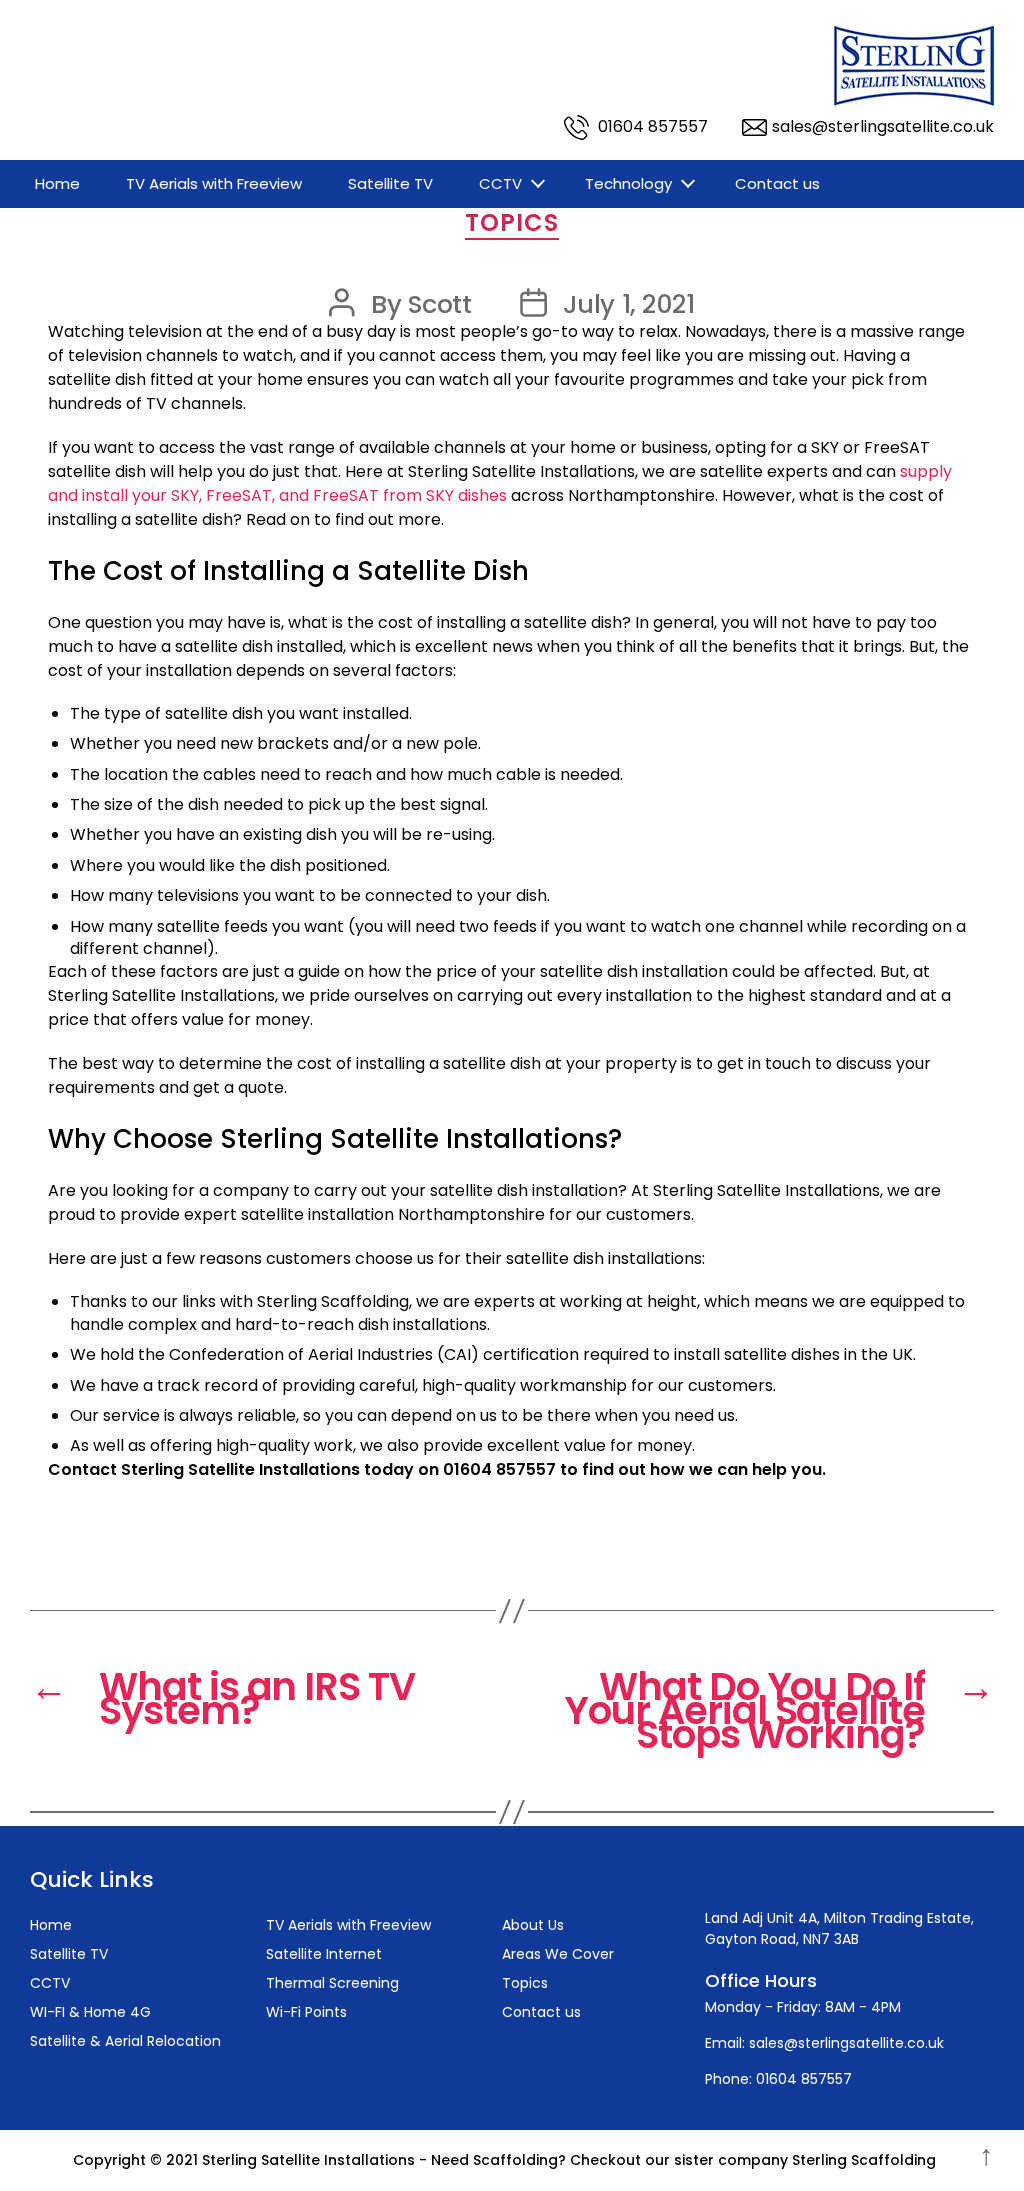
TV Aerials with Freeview (214, 183)
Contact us (777, 183)
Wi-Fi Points (306, 2012)
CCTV (500, 183)
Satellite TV (390, 183)
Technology (628, 183)
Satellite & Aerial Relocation (125, 2041)
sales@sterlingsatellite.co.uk (883, 126)
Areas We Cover (558, 1954)
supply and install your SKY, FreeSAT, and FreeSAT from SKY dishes (500, 483)
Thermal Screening (332, 1983)
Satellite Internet (324, 1954)
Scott (440, 304)
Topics (511, 223)
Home (57, 183)
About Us (533, 1925)
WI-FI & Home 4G (90, 2012)
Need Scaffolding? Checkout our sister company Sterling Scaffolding (683, 2160)
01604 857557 (651, 126)
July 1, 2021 (629, 304)
